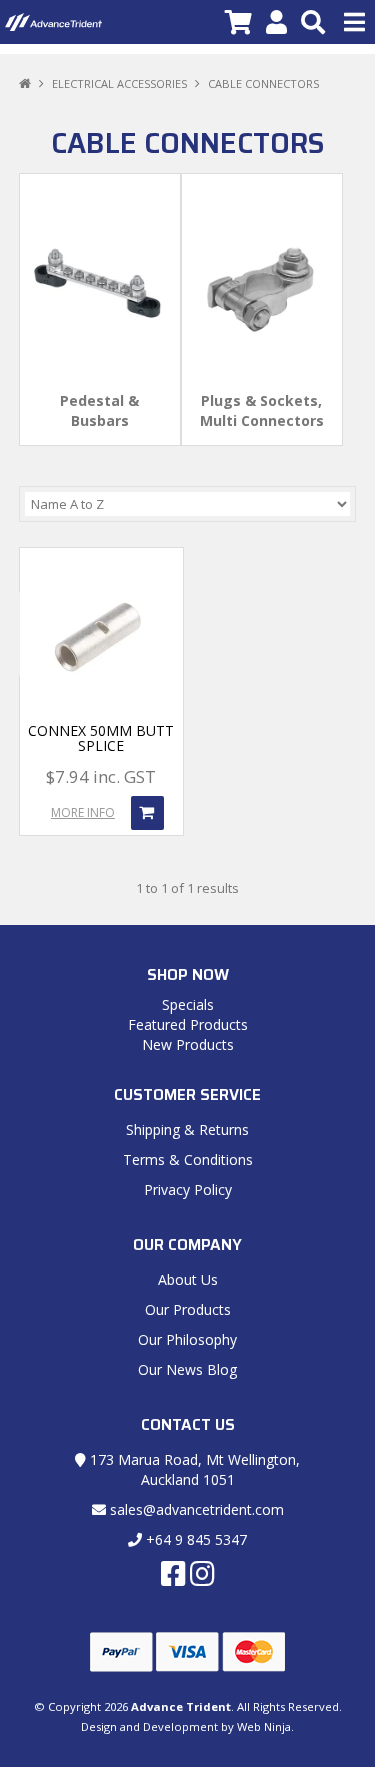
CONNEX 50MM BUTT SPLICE (101, 738)
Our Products (188, 1309)
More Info (83, 812)
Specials (188, 1004)
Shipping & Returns (187, 1129)
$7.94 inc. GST (101, 776)
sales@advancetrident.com (195, 1509)
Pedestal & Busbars (99, 410)
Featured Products (188, 1024)
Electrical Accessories (119, 83)
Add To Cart (147, 813)
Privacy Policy (188, 1189)
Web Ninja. (265, 1726)
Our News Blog (187, 1369)
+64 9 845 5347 (194, 1539)
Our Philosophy (187, 1339)
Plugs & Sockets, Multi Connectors (262, 410)
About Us (188, 1279)
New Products (188, 1044)
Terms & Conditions (188, 1159)
